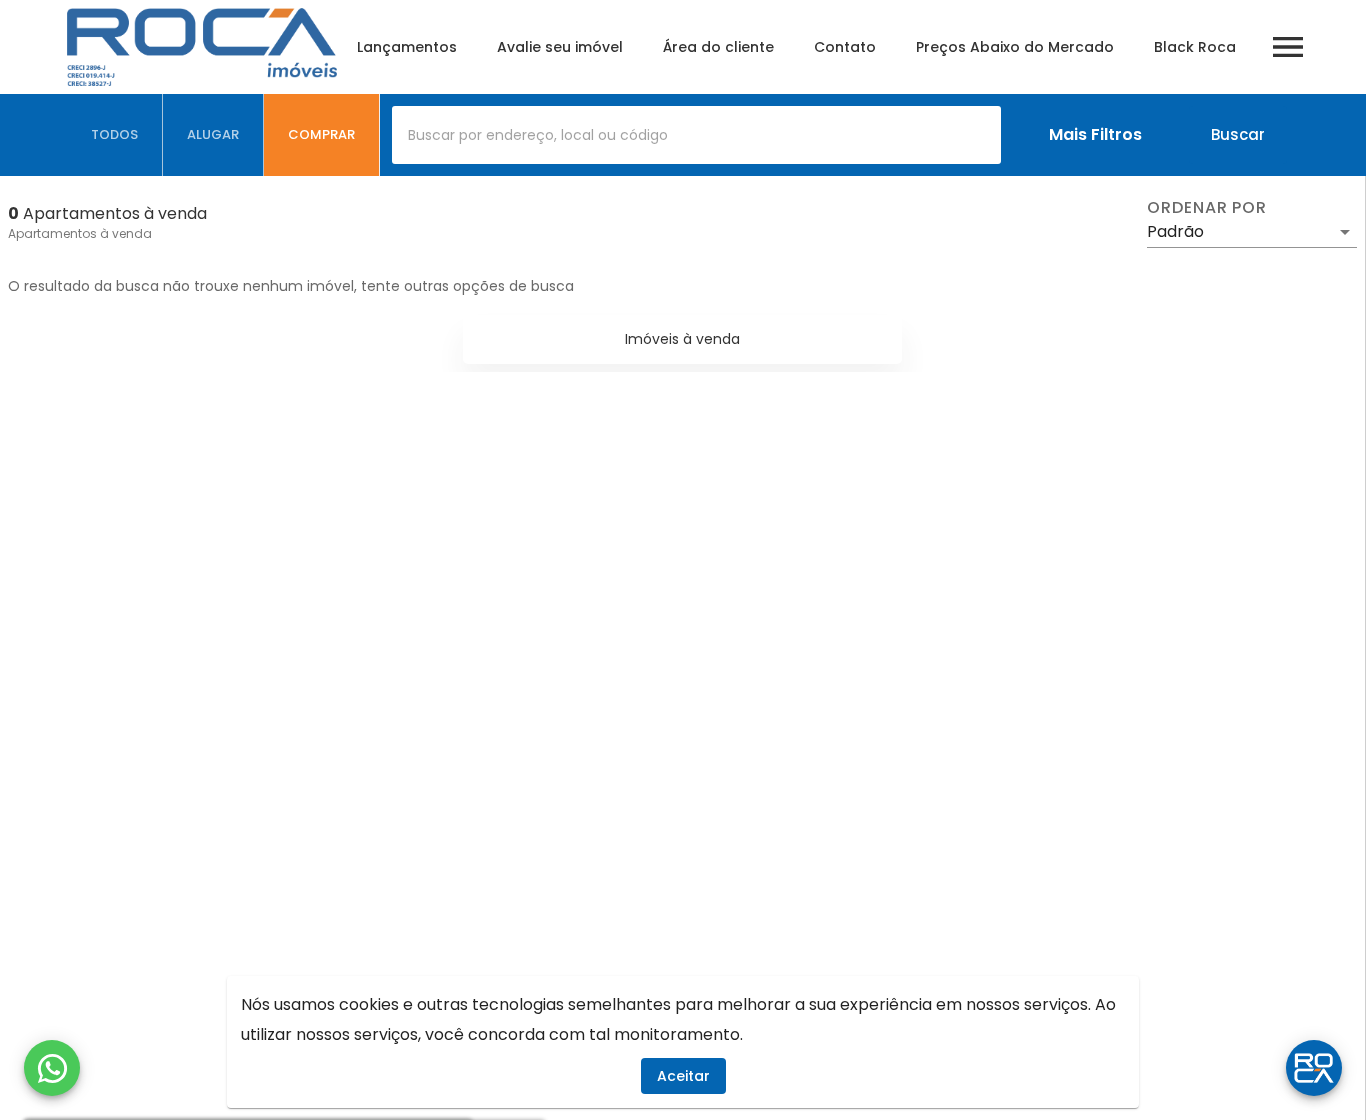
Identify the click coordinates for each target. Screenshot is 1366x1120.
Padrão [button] (1175, 231)
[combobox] (696, 135)
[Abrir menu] (1288, 47)
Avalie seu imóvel (560, 47)
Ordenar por (1207, 208)
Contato (845, 47)
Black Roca (1195, 47)
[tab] (115, 135)
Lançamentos (407, 47)
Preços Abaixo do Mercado (1015, 47)
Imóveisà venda (682, 339)
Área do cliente (718, 47)
